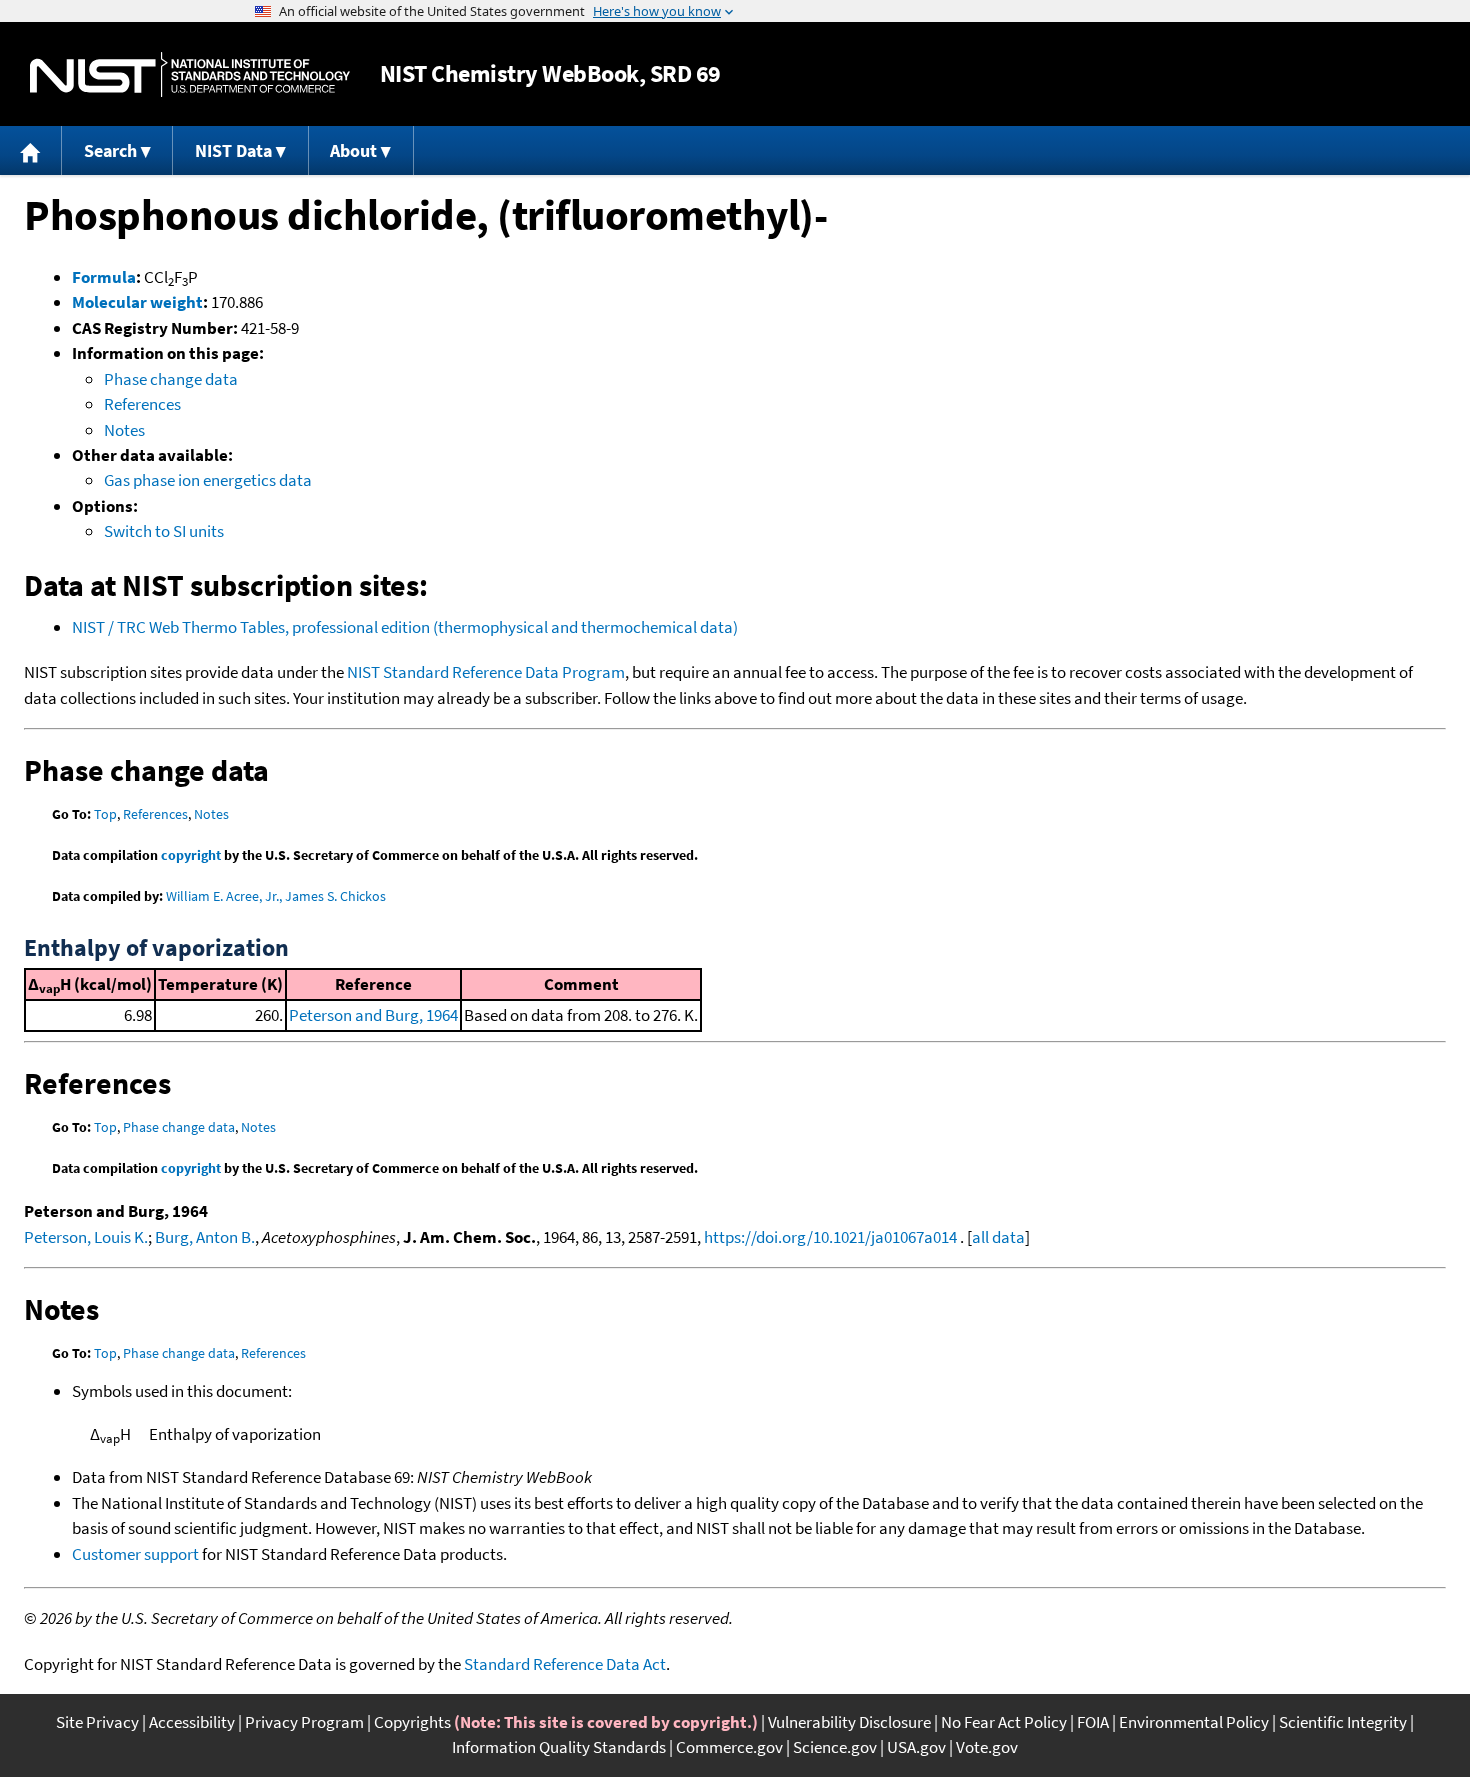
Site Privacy (97, 1722)
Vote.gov (987, 1747)
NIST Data (233, 150)
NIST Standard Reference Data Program (486, 672)
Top (105, 814)
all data (998, 1237)
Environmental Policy (1194, 1722)
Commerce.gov (729, 1747)
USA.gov (916, 1747)
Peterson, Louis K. (86, 1237)
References (142, 404)
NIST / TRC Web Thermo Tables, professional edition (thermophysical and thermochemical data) (405, 627)
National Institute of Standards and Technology (190, 74)
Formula (104, 277)
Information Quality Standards (559, 1747)
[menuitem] (31, 150)
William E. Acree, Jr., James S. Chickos (276, 896)
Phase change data (171, 379)
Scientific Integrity (1343, 1722)
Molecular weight (137, 302)
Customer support (135, 1554)
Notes (124, 430)
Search (110, 150)
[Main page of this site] (31, 150)
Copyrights (412, 1722)
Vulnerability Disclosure (849, 1722)
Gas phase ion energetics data (208, 480)
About (353, 150)
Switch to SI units (164, 531)
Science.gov (835, 1747)
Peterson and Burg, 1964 (373, 1015)
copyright (191, 855)
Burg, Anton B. (205, 1237)
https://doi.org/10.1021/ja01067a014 (830, 1237)
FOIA (1093, 1722)
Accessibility (192, 1722)
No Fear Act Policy (1004, 1722)
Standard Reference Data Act (565, 1664)
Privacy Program (304, 1722)
